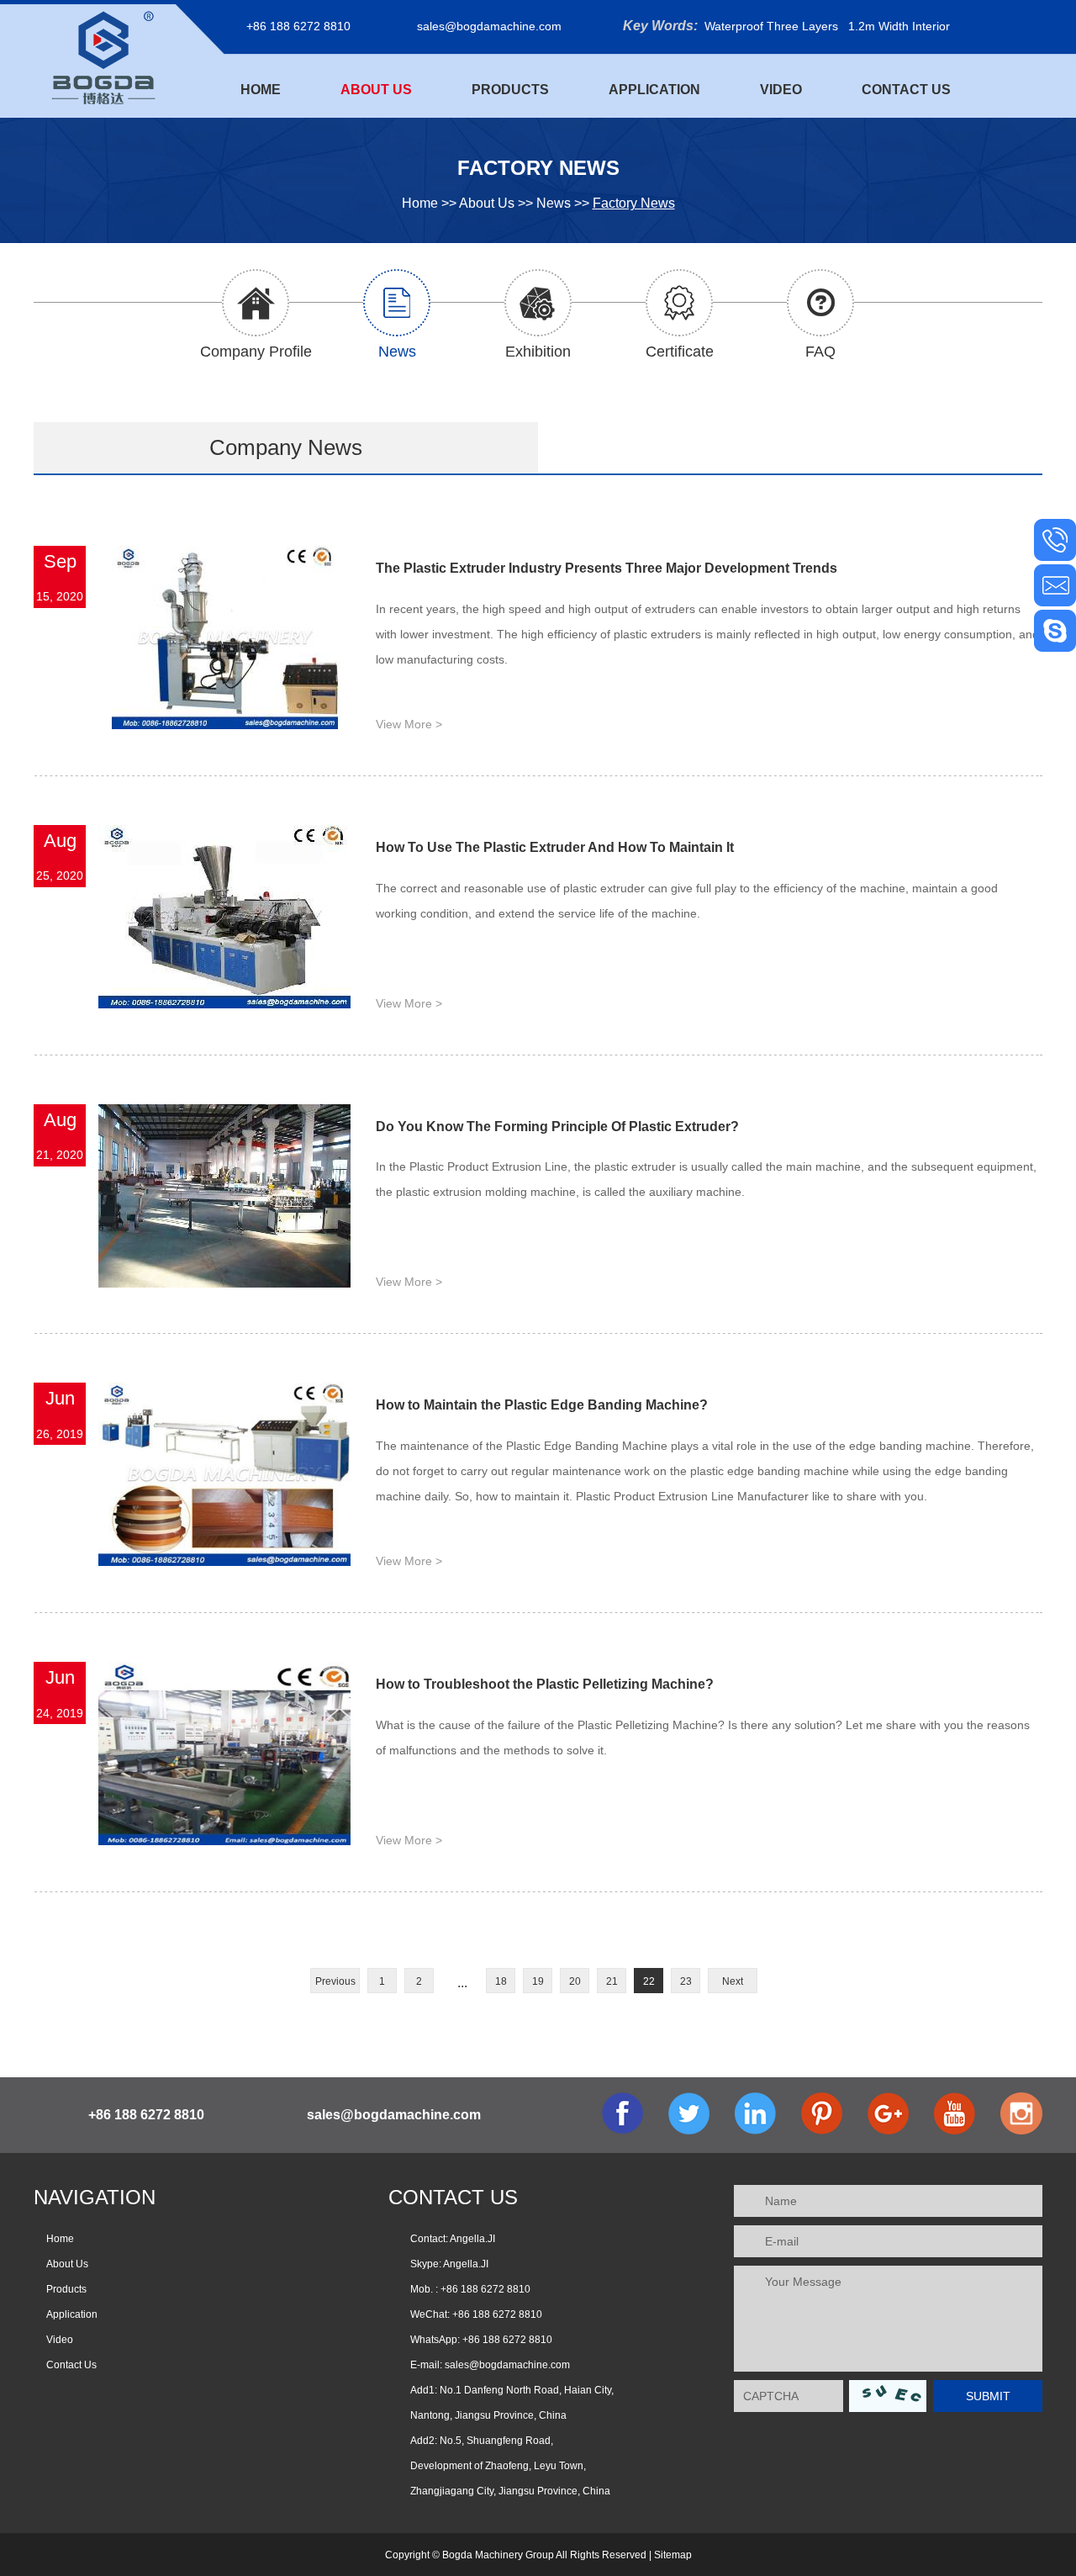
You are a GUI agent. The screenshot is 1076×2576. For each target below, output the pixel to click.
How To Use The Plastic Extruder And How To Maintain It (555, 847)
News (554, 203)
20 (575, 1981)
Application (654, 90)
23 (686, 1981)
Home (261, 90)
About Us (376, 90)
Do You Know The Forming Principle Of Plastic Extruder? (557, 1127)
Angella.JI (466, 2264)
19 (538, 1981)
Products (510, 90)
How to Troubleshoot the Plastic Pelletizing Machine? (545, 1684)
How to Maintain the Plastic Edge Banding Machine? (542, 1405)
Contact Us (906, 90)
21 (612, 1981)
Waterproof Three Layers (771, 26)
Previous (335, 1981)
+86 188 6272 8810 (507, 2340)
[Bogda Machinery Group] (103, 57)
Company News (286, 447)
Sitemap (673, 2555)
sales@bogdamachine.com (489, 26)
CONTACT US (453, 2197)
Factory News (634, 203)
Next (733, 1981)
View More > (409, 724)
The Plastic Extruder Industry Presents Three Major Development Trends (607, 568)
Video (781, 90)
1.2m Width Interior (899, 26)
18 (501, 1981)
